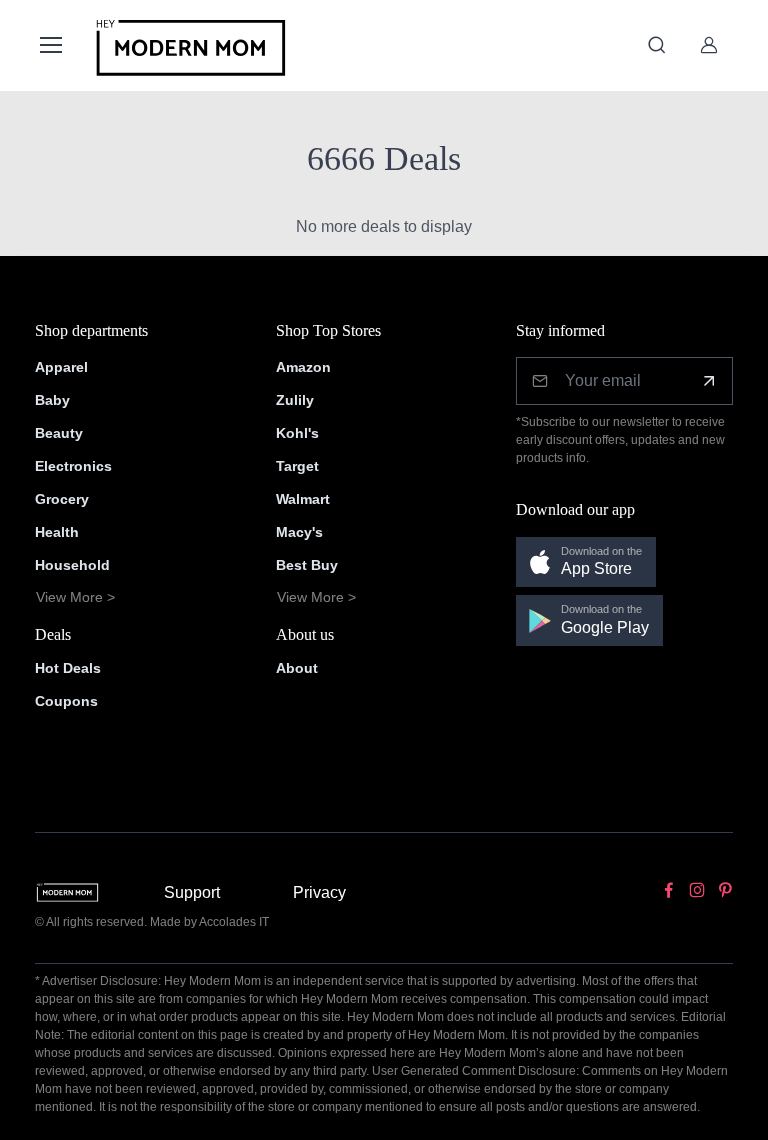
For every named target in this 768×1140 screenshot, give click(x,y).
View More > (75, 597)
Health (57, 532)
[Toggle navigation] (50, 45)
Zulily (295, 400)
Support (192, 892)
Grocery (62, 499)
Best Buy (307, 565)
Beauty (59, 433)
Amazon (303, 367)
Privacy (319, 892)
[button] (586, 562)
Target (297, 466)
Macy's (299, 532)
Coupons (66, 701)
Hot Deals (68, 668)
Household (72, 565)
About (297, 668)
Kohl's (297, 433)
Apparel (61, 367)
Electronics (73, 466)
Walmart (303, 499)
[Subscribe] (709, 381)
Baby (52, 400)
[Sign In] (709, 45)
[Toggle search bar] (657, 45)
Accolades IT (234, 922)
